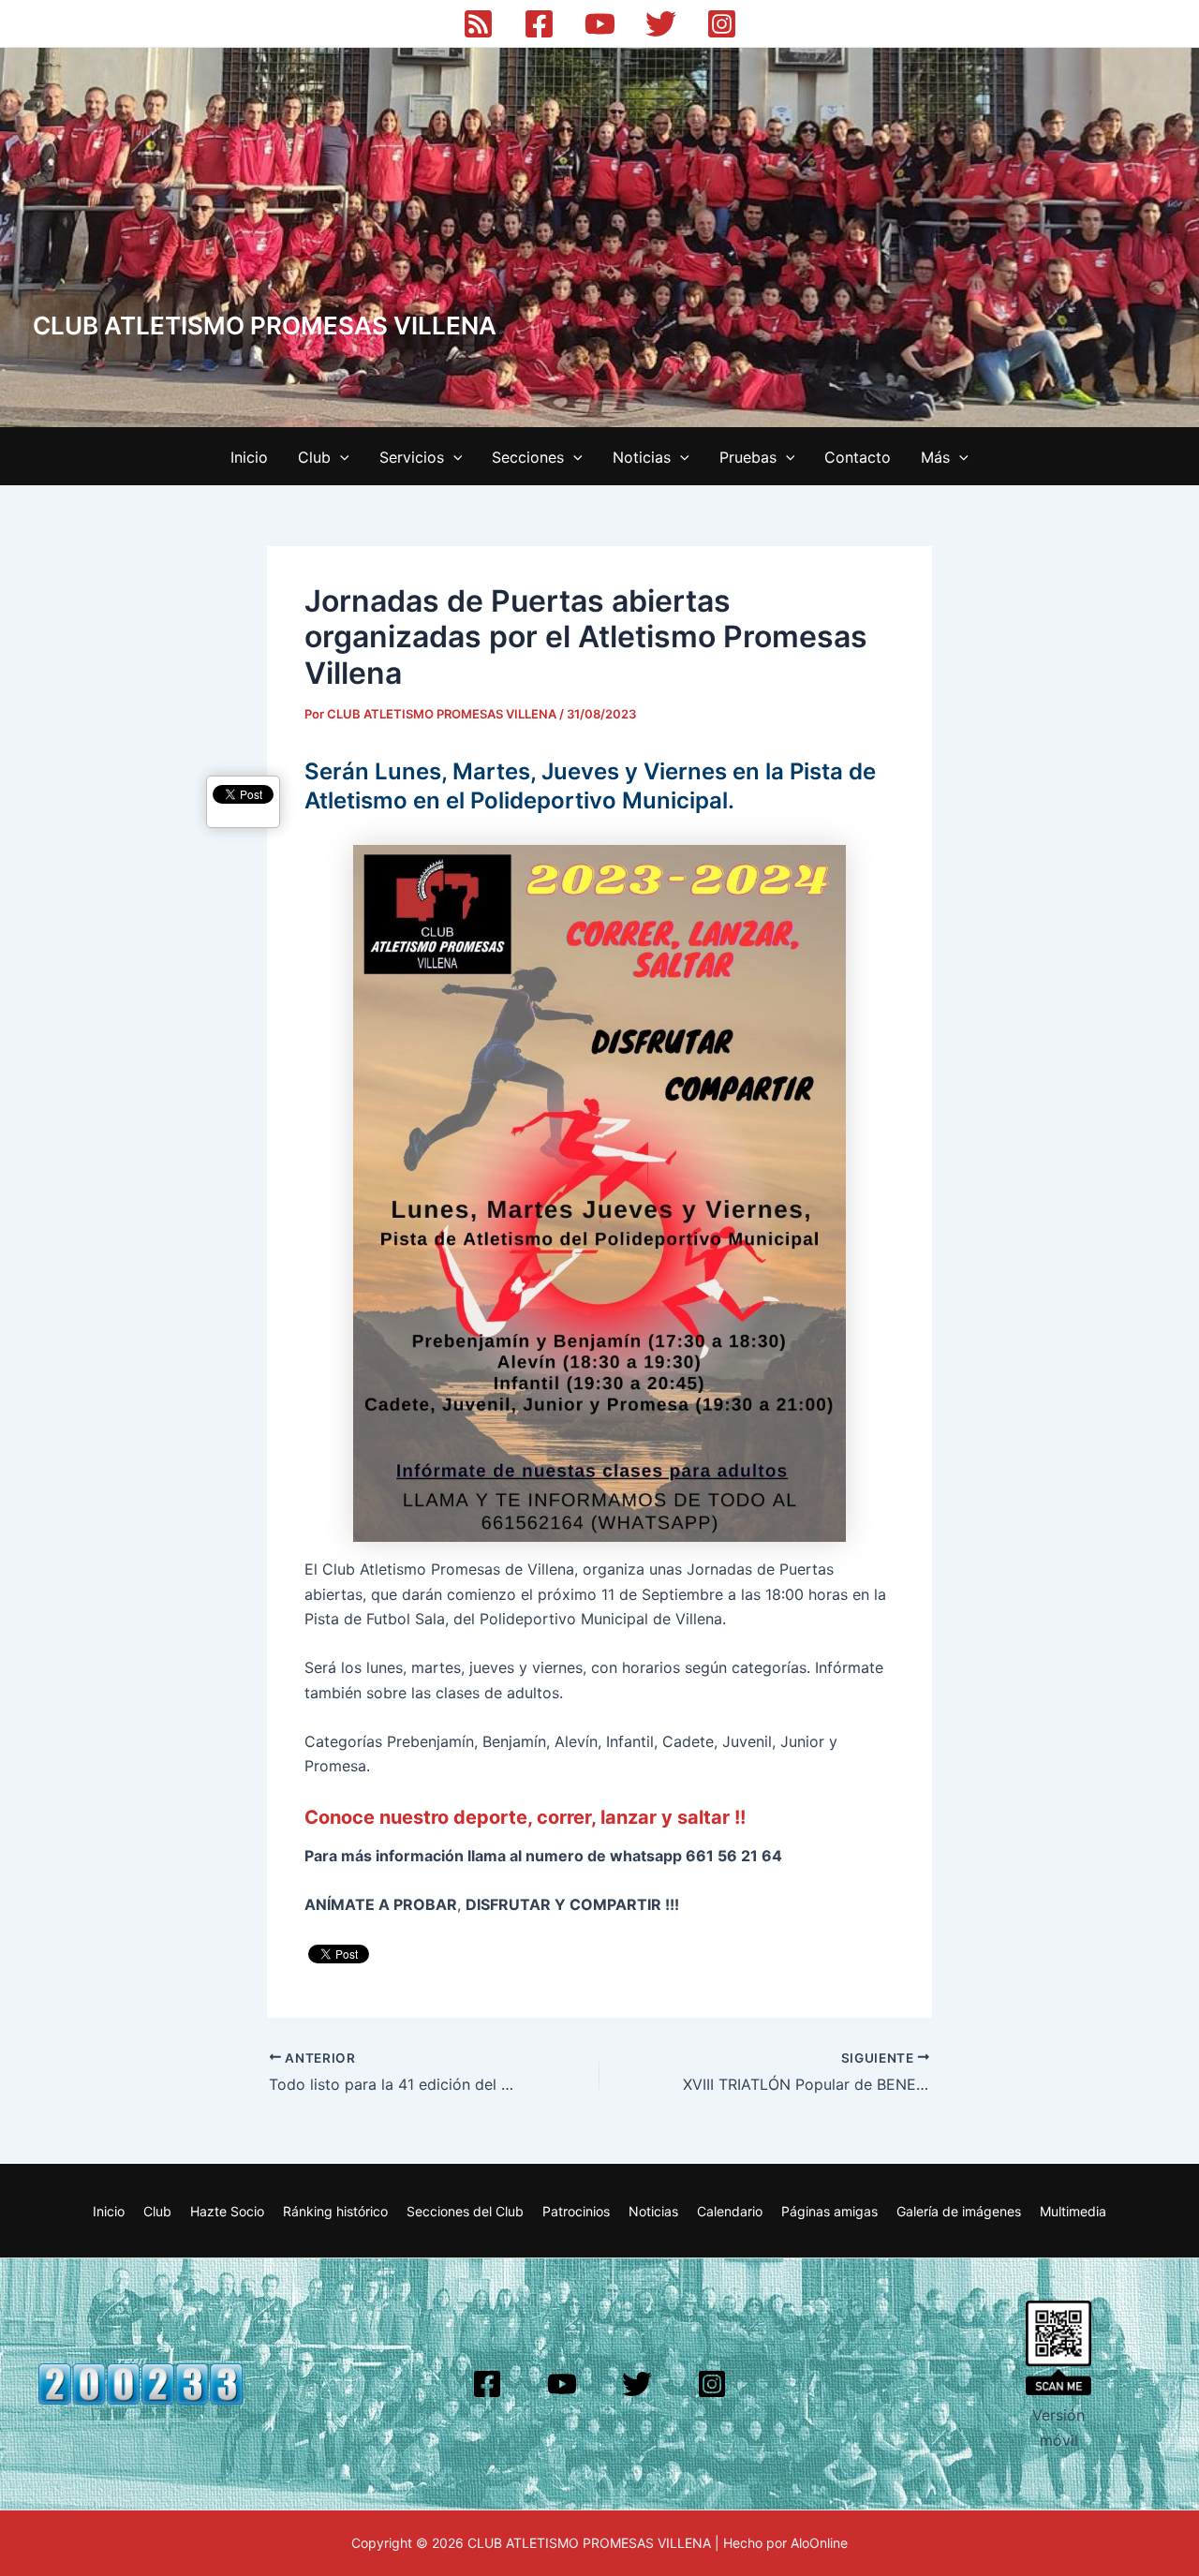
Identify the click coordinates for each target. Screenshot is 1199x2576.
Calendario (730, 2211)
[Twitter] (661, 24)
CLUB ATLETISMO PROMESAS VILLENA (265, 326)
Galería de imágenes (959, 2211)
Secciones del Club (465, 2211)
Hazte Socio (227, 2211)
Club (314, 457)
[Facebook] (539, 24)
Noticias (642, 457)
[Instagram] (722, 24)
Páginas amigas (829, 2211)
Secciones (528, 457)
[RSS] (478, 24)
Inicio (249, 457)
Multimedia (1073, 2211)
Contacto (858, 457)
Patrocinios (576, 2211)
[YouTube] (600, 24)
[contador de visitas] (141, 2383)
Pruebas (748, 457)
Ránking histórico (335, 2211)
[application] (340, 457)
